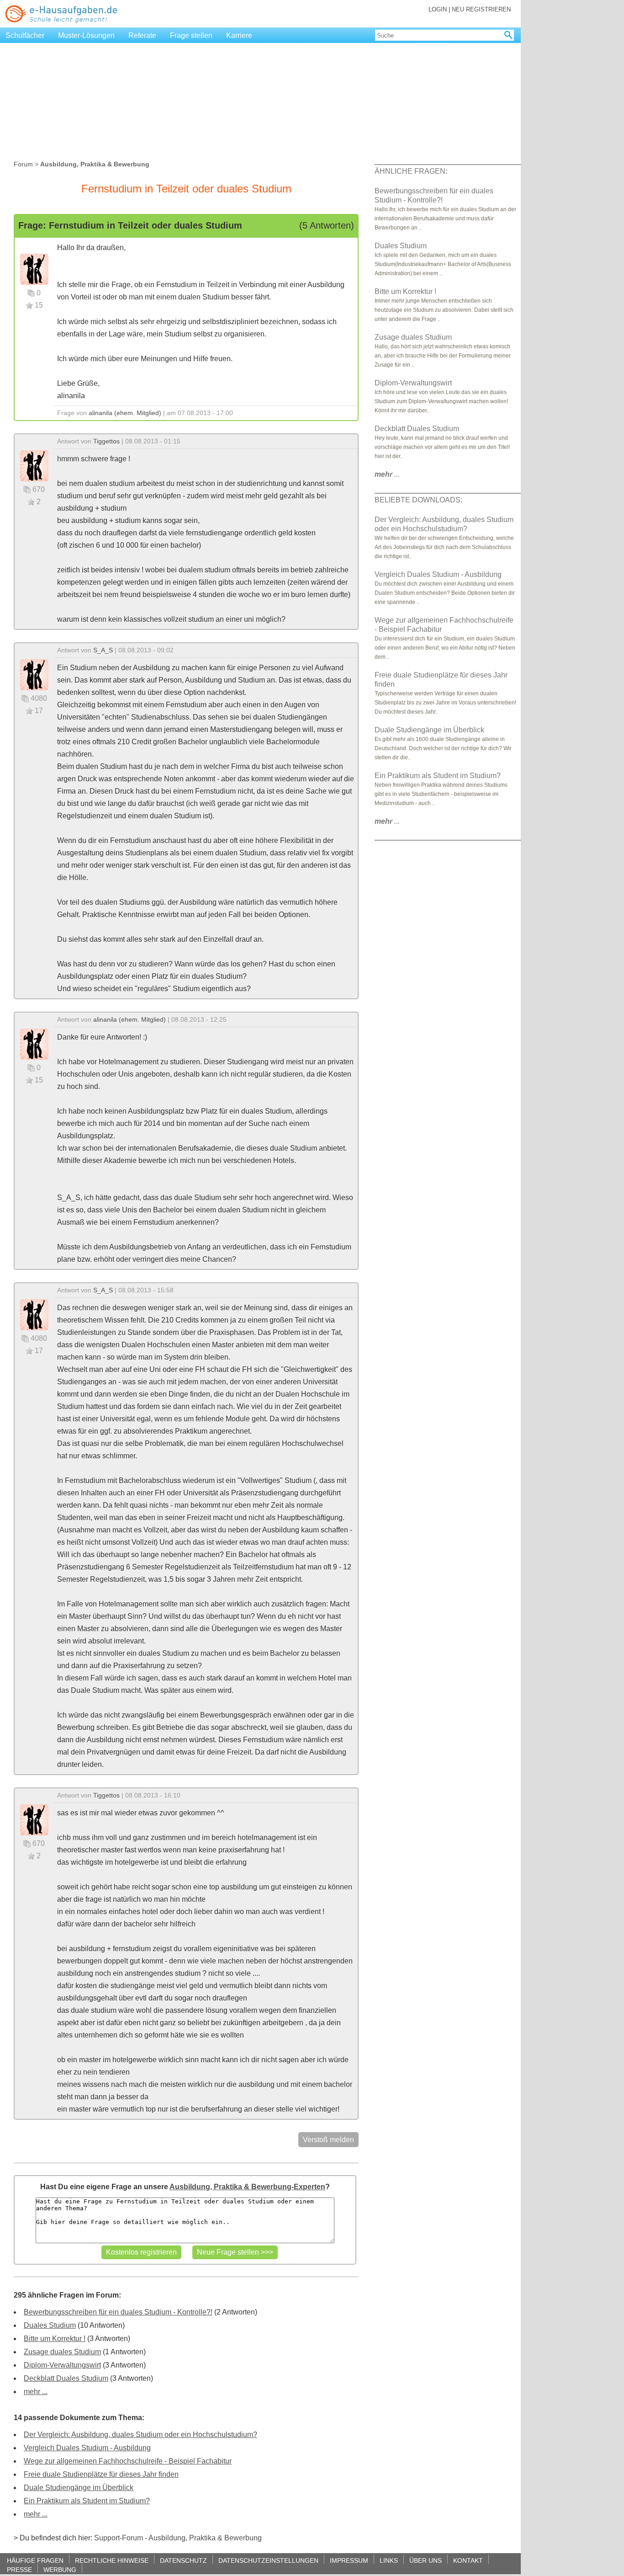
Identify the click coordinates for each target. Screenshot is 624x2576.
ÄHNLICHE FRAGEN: (411, 171)
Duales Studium (50, 2325)
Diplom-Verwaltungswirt (62, 2365)
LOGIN (438, 9)
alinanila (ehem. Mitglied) (125, 413)
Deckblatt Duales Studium (66, 2378)
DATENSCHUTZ (183, 2560)
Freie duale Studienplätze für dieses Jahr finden (101, 2474)
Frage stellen (191, 35)
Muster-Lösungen (86, 35)
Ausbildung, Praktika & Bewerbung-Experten (247, 2187)
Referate (142, 35)
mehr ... (36, 2392)
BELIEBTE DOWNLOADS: (418, 500)
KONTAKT (468, 2560)
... (387, 474)
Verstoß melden (328, 2140)
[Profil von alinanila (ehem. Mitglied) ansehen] (34, 269)
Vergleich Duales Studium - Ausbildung (87, 2448)
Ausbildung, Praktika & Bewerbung (205, 2538)
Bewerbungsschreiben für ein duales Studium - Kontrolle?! (118, 2312)
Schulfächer (25, 35)
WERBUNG (60, 2569)
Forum (23, 164)
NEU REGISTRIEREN (481, 9)
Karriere (239, 35)
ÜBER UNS (426, 2560)
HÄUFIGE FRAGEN (35, 2560)
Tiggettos (106, 441)
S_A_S (103, 650)
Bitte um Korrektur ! (55, 2339)
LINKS (389, 2560)
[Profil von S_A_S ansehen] (34, 674)
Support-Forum (119, 2538)
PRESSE (19, 2569)
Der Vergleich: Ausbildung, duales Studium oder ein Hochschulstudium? (140, 2435)
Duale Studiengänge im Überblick (79, 2488)
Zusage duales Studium (62, 2352)
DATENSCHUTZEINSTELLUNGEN (268, 2560)
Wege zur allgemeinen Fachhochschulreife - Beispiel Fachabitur (128, 2461)
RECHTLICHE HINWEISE (112, 2560)
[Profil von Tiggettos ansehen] (34, 465)
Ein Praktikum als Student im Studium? (87, 2501)
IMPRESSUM (349, 2560)
